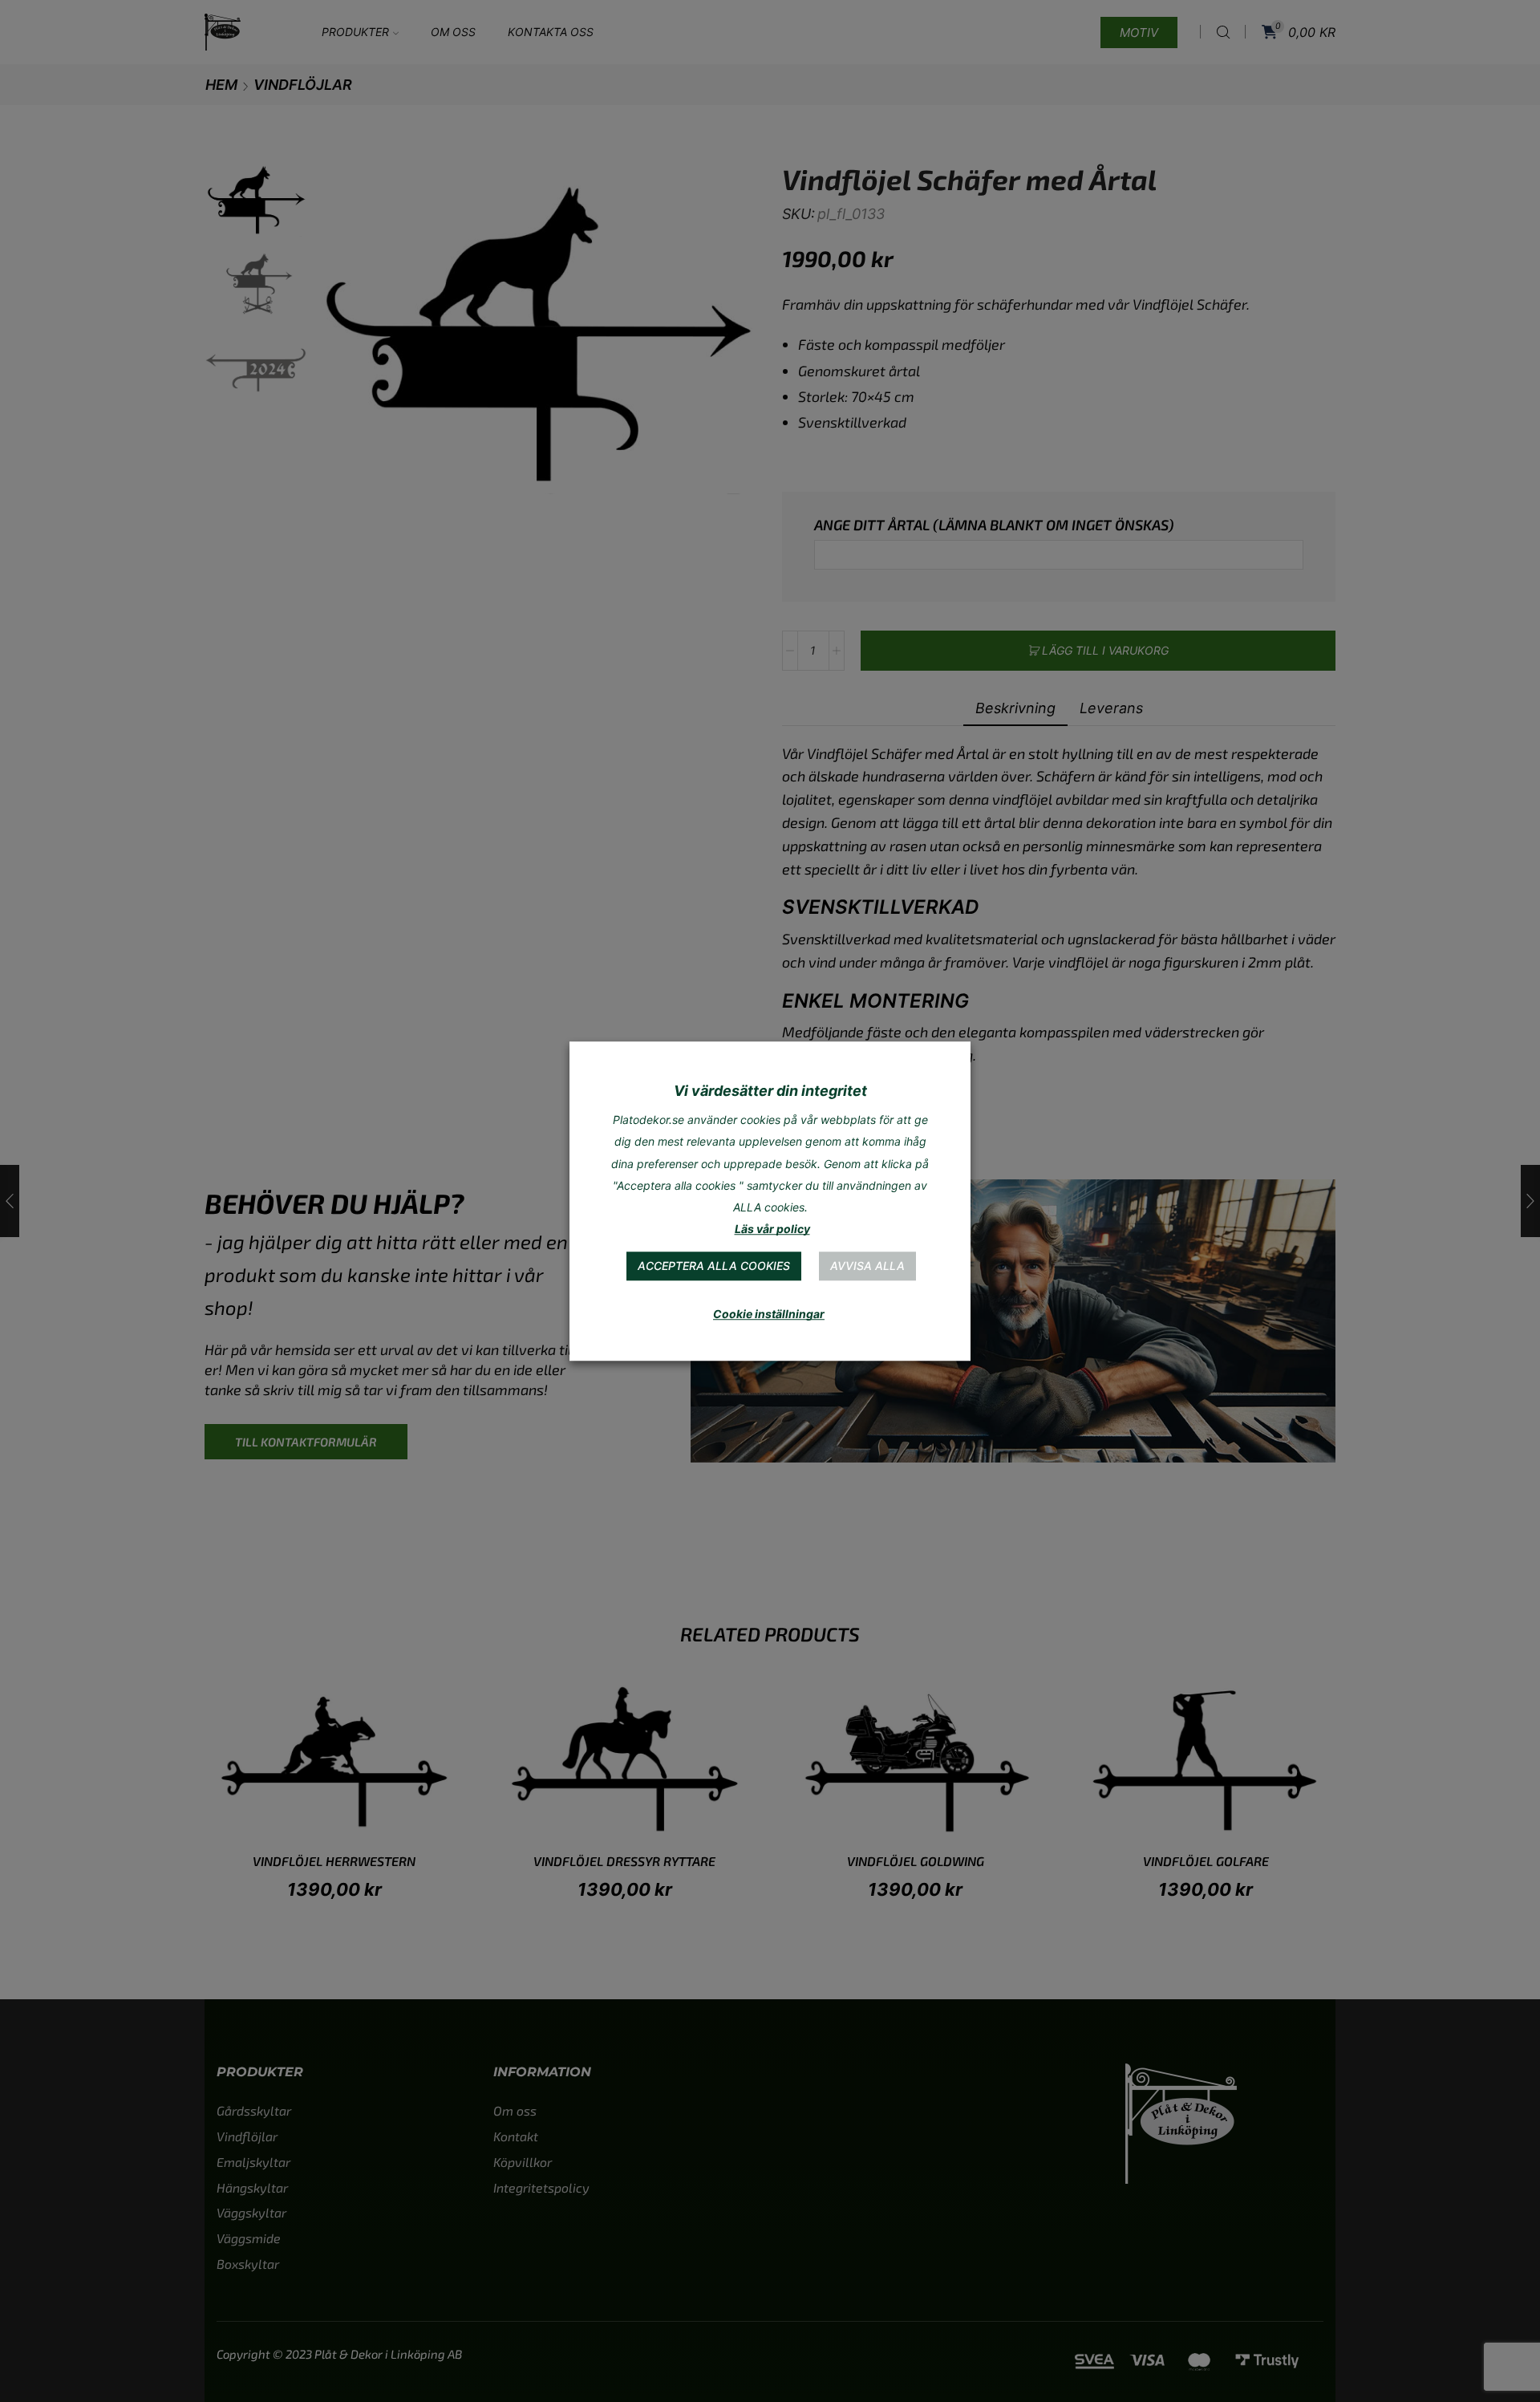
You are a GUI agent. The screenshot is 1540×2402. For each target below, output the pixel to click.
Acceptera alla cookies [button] (714, 1266)
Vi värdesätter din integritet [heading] (770, 1091)
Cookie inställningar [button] (769, 1314)
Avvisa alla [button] (867, 1266)
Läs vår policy (772, 1229)
